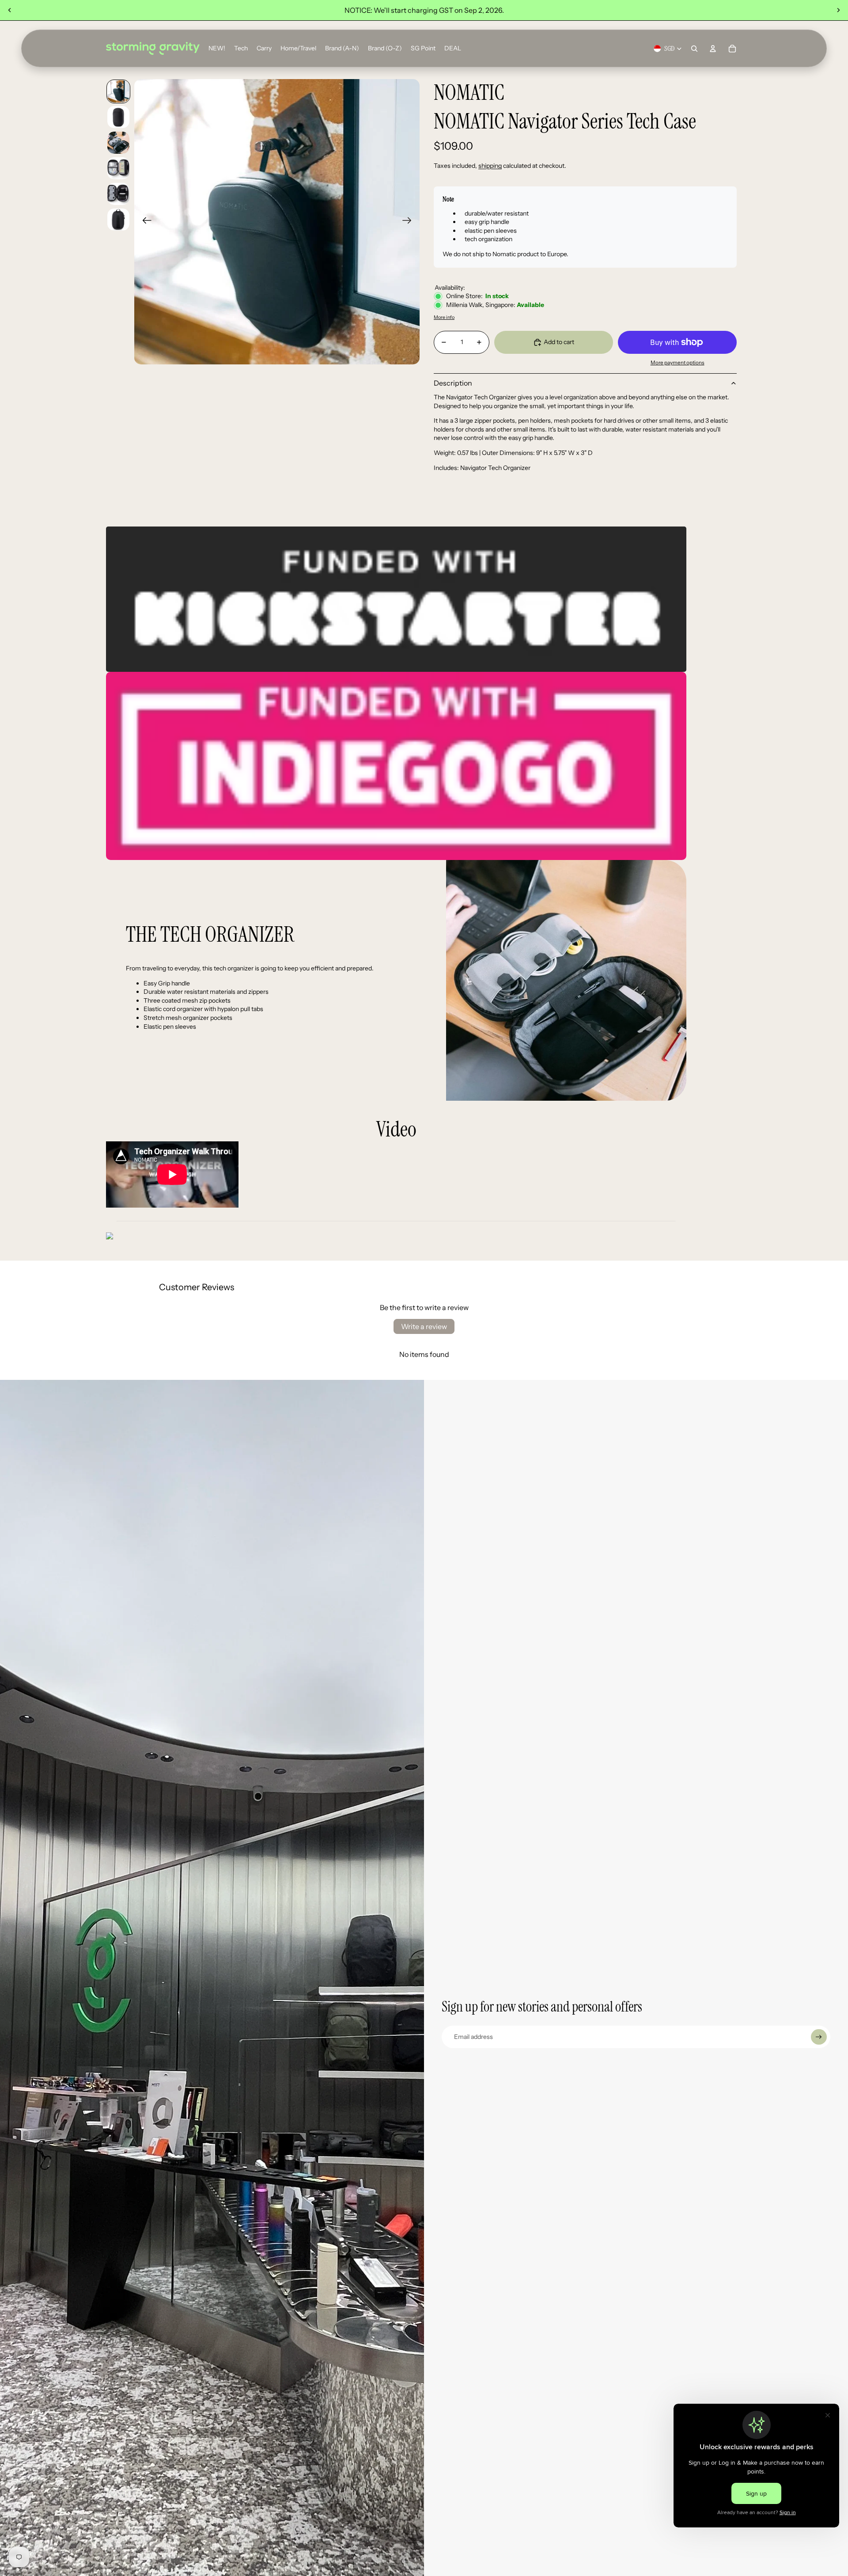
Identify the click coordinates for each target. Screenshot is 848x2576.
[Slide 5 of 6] (118, 194)
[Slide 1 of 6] (118, 91)
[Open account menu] (713, 49)
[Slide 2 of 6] (118, 117)
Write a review (424, 1326)
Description (453, 383)
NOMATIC (469, 93)
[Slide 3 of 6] (118, 143)
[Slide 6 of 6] (118, 220)
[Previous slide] (10, 10)
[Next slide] (838, 10)
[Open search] (694, 49)
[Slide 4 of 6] (118, 168)
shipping (490, 166)
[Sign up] (819, 2037)
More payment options (678, 363)
